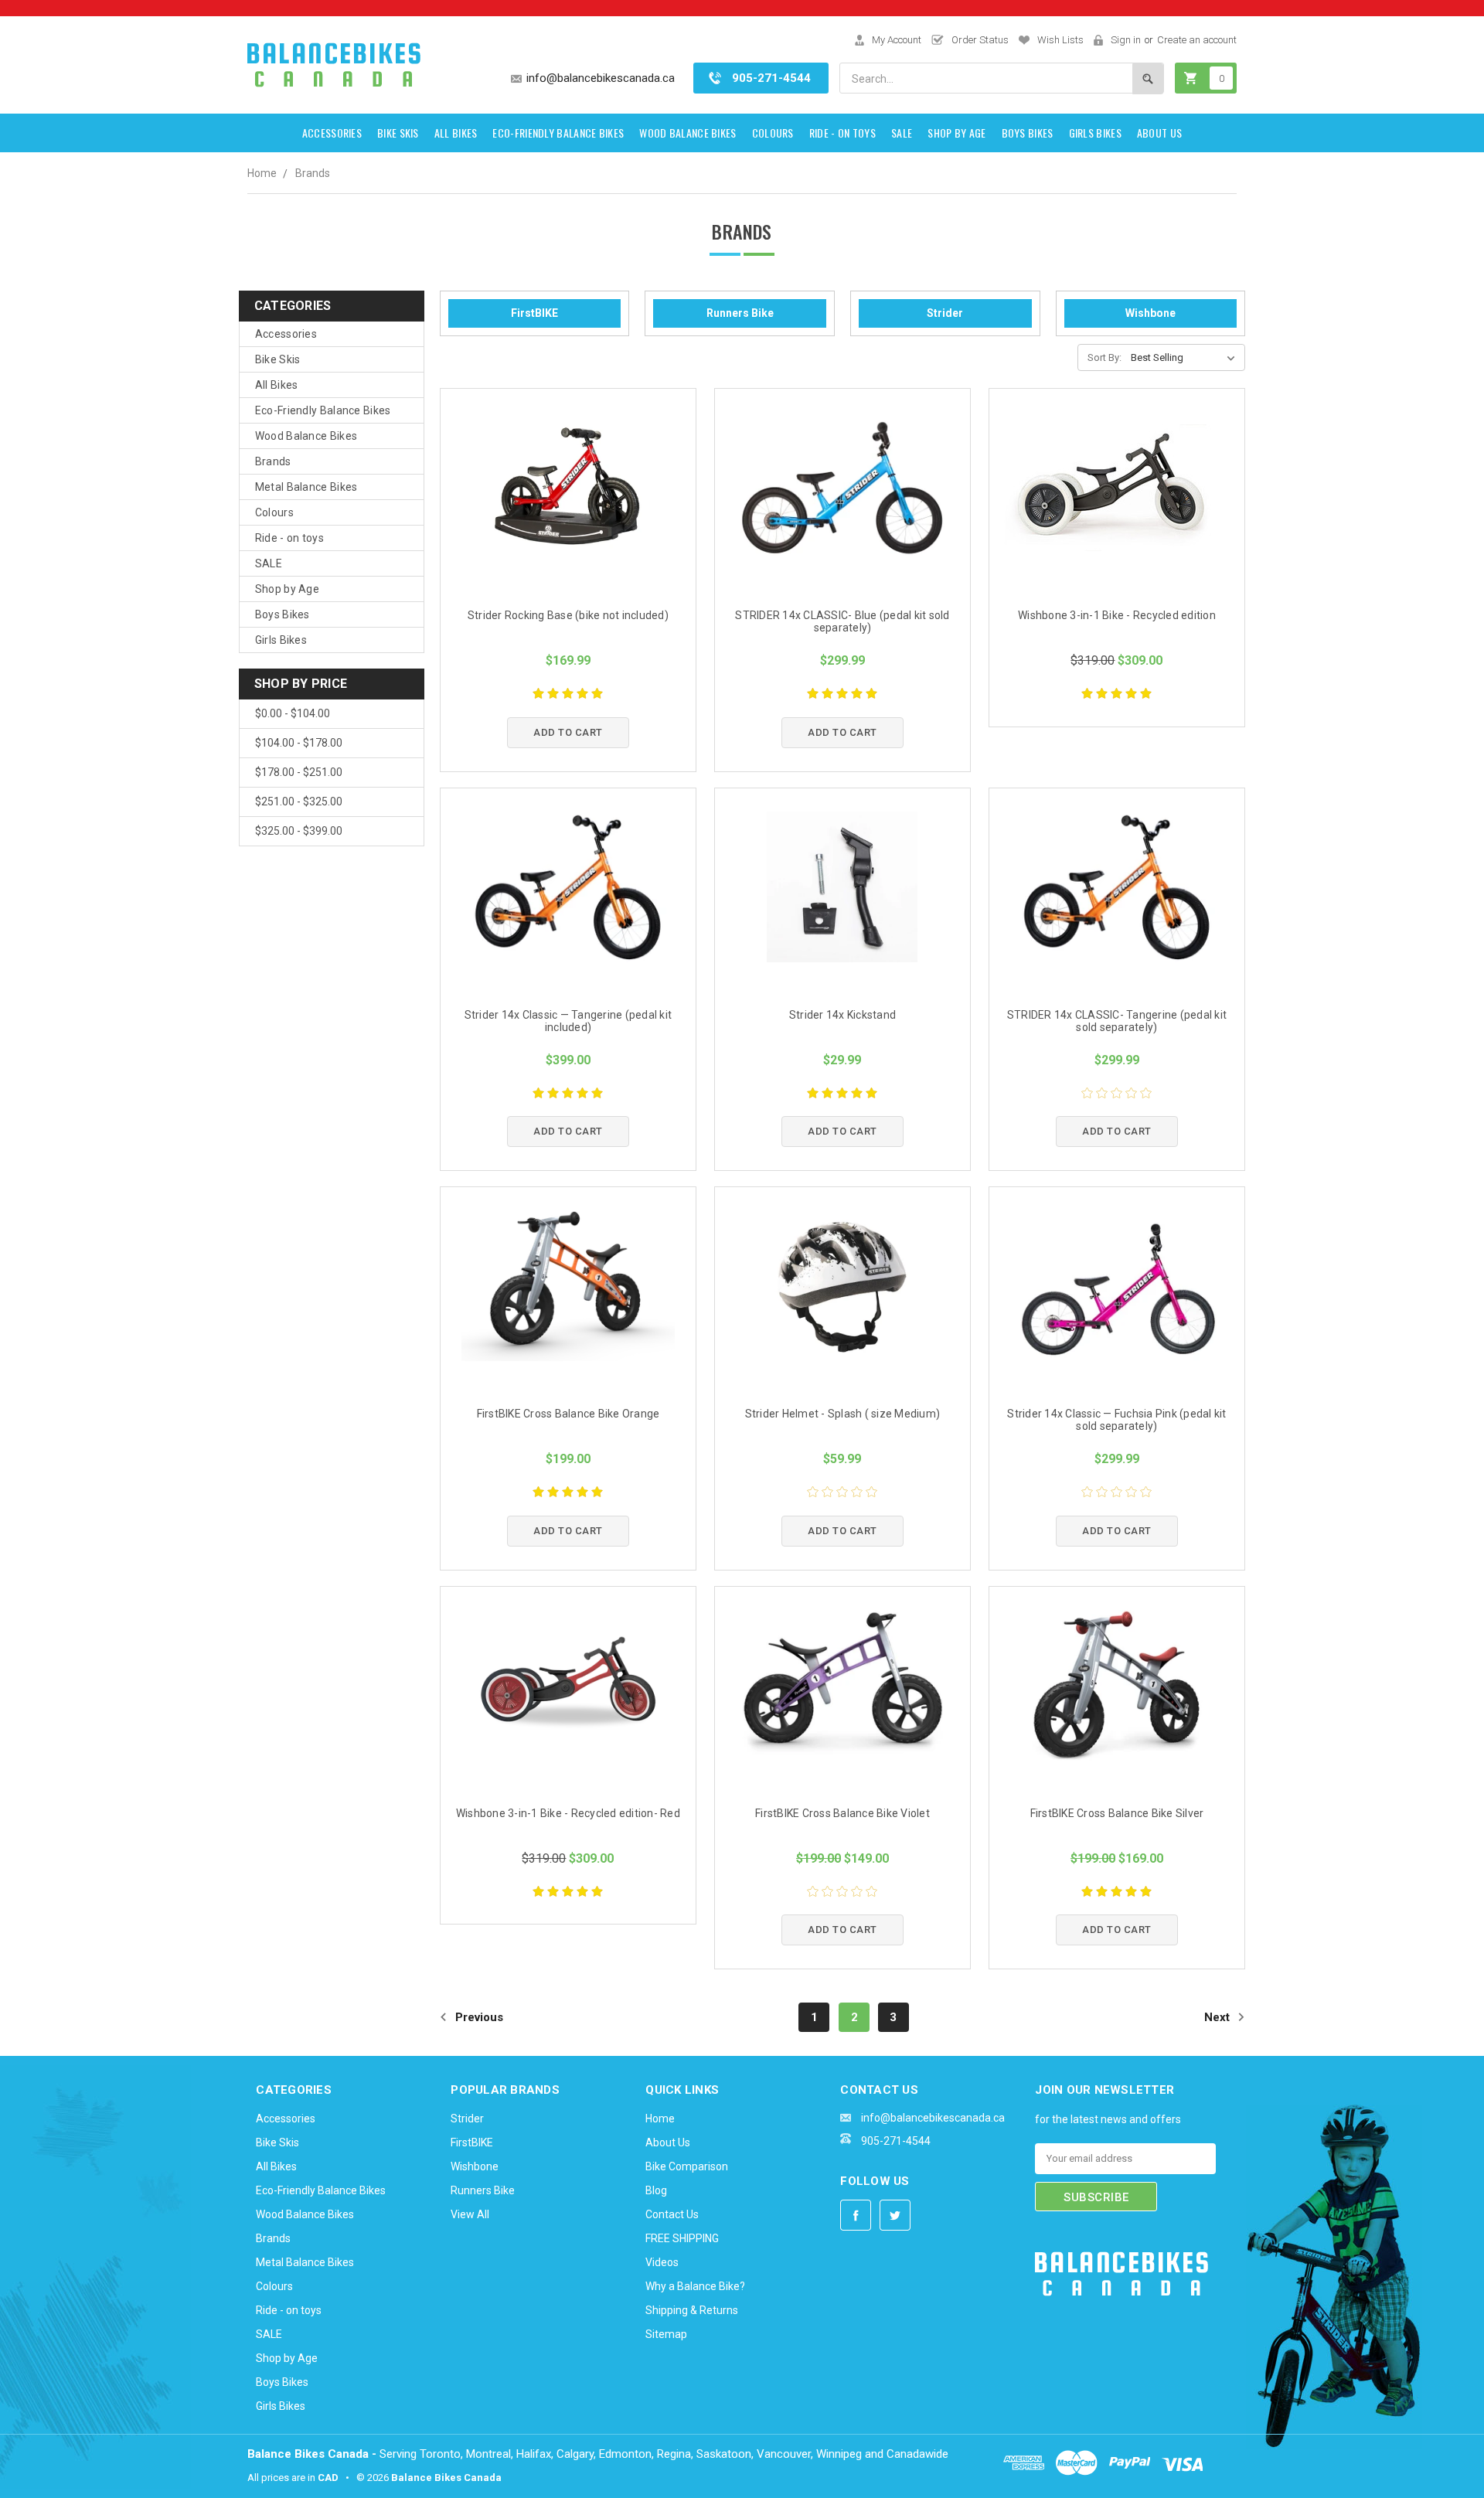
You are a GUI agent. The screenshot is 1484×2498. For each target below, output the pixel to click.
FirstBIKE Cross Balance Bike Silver (1117, 1813)
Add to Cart (568, 732)
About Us (1159, 133)
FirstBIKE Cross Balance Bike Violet (842, 1813)
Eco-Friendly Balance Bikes (558, 133)
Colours (773, 133)
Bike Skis (398, 133)
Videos (662, 2262)
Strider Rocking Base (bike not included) (568, 615)
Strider (945, 313)
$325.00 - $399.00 (299, 831)
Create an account (1197, 40)
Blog (656, 2190)
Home (262, 173)
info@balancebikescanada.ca (601, 78)
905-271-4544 (771, 78)
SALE (902, 133)
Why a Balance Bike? (695, 2286)
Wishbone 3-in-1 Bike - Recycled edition (1117, 615)
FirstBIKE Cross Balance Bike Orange (568, 1414)
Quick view (513, 488)
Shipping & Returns (692, 2310)
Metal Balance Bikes (306, 487)
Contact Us (672, 2214)
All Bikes (456, 133)
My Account (897, 40)
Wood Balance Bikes (688, 133)
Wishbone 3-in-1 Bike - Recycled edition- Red (568, 1813)
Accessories (332, 133)
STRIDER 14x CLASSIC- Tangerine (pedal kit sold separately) (1117, 1021)
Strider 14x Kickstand (842, 1015)
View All (470, 2214)
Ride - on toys (842, 133)
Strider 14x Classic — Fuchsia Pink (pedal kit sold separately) (1116, 1420)
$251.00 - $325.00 (299, 801)
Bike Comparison (687, 2166)
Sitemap (666, 2334)
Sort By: (1104, 357)
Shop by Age (956, 133)
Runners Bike (740, 313)
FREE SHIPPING (682, 2238)
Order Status (980, 40)
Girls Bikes (1095, 133)
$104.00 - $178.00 (299, 743)
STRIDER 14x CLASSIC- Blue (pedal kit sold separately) (842, 621)
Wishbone (1150, 313)
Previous (478, 2017)
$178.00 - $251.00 (299, 772)
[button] (1074, 2348)
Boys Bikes (1028, 133)
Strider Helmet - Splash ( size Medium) (843, 1414)
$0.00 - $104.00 (293, 713)
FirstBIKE (534, 313)
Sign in (1126, 40)
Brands (313, 173)
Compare (617, 489)
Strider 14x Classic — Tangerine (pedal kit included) (568, 1021)
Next (1219, 2017)
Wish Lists (1060, 40)
